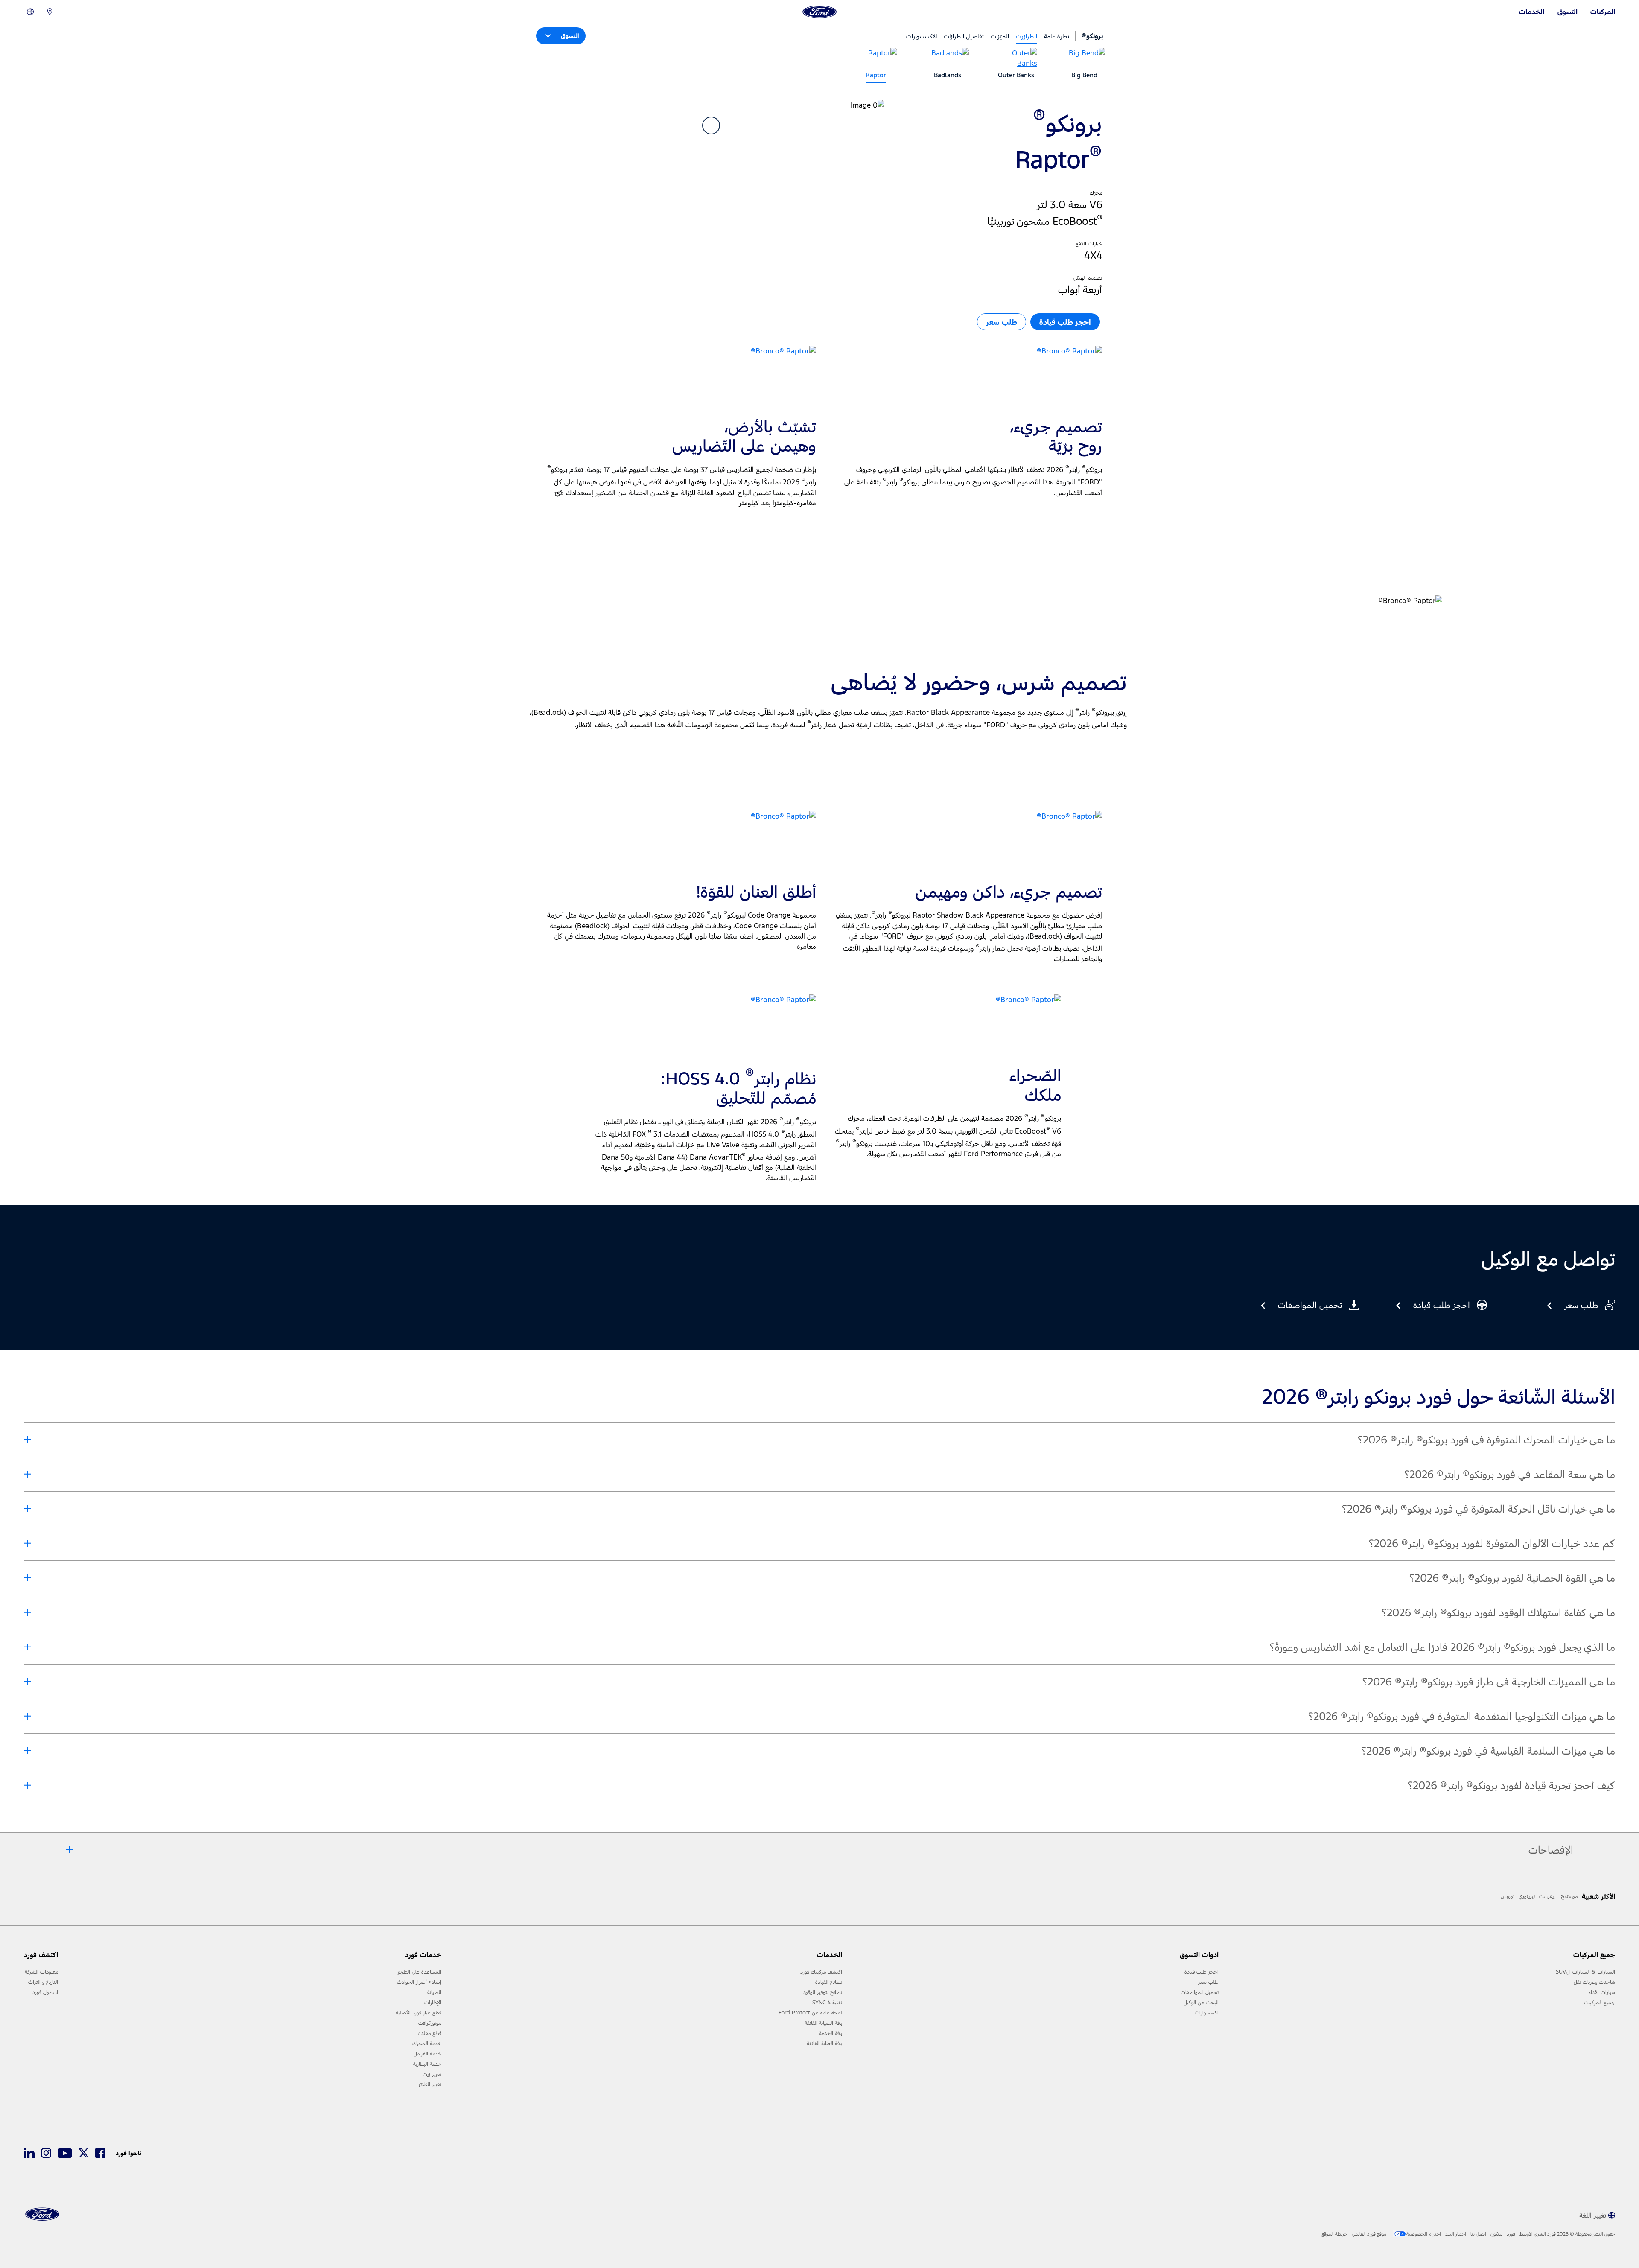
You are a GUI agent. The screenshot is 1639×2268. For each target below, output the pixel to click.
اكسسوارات (1207, 2013)
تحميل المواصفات (1200, 1992)
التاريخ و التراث (43, 1982)
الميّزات (1000, 36)
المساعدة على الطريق (419, 1972)
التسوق (1568, 12)
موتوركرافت (430, 2023)
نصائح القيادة (829, 1982)
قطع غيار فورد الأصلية (418, 2013)
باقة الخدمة (831, 2033)
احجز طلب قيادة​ (1065, 322)
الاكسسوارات (922, 36)
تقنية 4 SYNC (827, 2003)
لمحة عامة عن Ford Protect (810, 2013)
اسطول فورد (45, 1992)
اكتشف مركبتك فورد (821, 1972)
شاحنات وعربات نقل (1594, 1982)
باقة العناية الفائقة (824, 2044)
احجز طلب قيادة (1202, 1972)
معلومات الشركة (41, 1972)
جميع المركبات (1600, 2003)
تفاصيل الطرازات (964, 36)
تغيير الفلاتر (430, 2084)
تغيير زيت (432, 2074)
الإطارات (433, 2003)
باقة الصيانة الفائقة (823, 2023)
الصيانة (434, 1992)
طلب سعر (1208, 1982)
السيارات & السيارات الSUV (1585, 1972)
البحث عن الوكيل (1201, 2003)
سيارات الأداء (1602, 1992)
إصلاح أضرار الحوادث (419, 1982)
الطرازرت (1027, 36)
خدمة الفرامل (427, 2054)
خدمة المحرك (427, 2044)
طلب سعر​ (1002, 322)
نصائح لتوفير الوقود (822, 1992)
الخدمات (1532, 12)
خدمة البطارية (427, 2064)
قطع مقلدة (430, 2033)
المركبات (1603, 12)
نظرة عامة (1057, 36)
